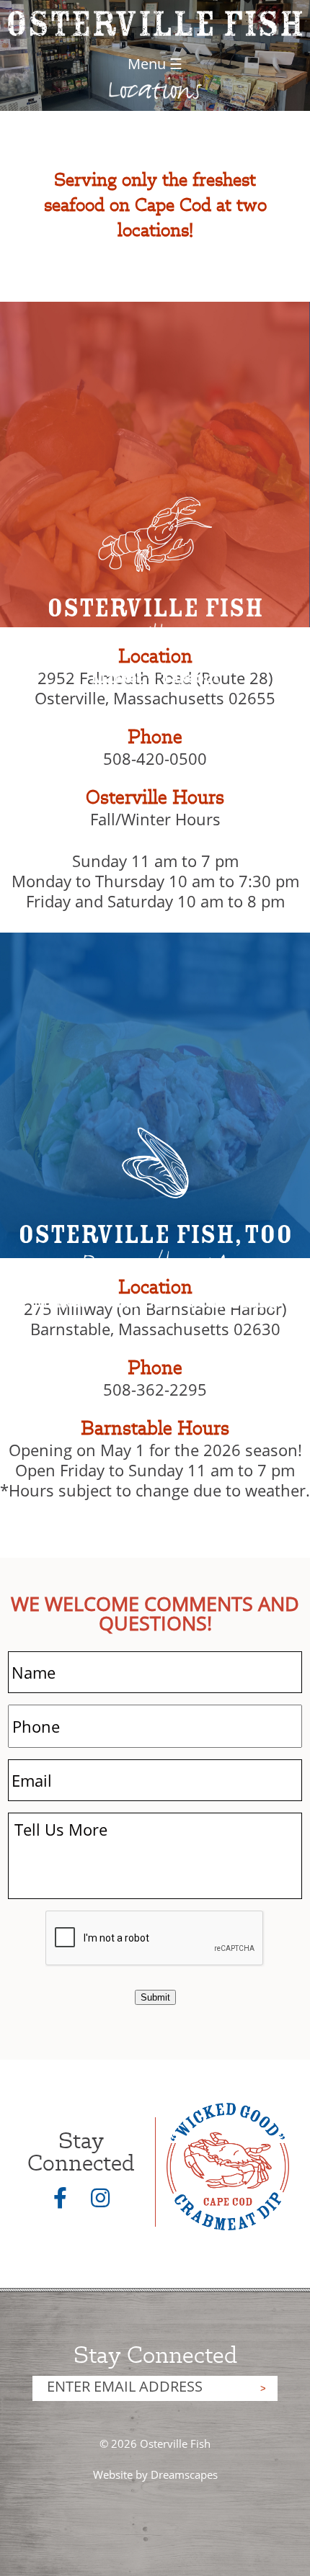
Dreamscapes (184, 2474)
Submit (155, 1997)
